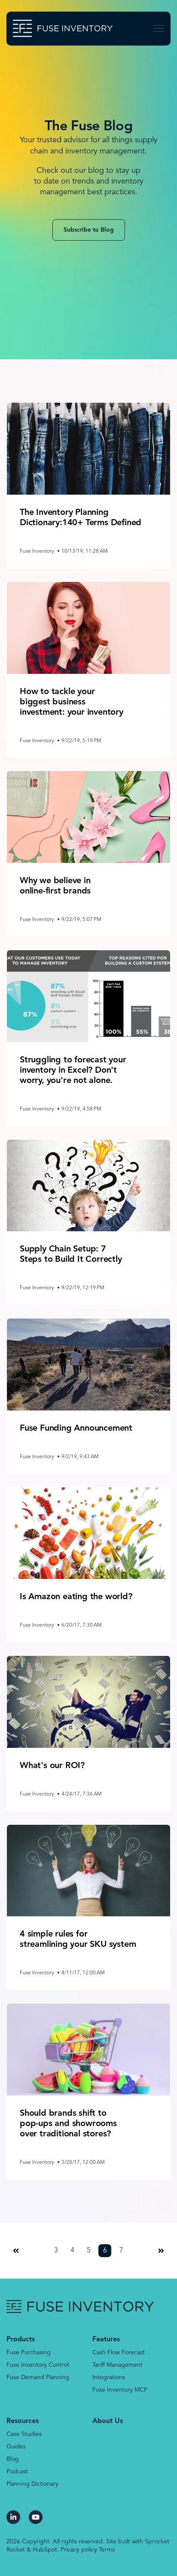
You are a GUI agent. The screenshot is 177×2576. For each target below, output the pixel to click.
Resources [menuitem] (23, 2421)
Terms (107, 2550)
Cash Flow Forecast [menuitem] (119, 2353)
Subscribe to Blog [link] (89, 230)
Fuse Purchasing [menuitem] (29, 2353)
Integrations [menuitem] (109, 2377)
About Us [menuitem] (108, 2421)
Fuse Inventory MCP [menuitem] (120, 2390)
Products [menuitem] (21, 2340)
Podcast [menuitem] (17, 2472)
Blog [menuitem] (13, 2459)
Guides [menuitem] (16, 2447)
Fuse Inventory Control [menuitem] (38, 2365)
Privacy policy (79, 2550)
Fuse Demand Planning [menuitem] (38, 2377)
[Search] (157, 53)
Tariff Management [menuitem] (117, 2365)
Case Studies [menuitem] (24, 2434)
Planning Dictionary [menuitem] (32, 2484)
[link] (63, 28)
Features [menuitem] (106, 2340)
